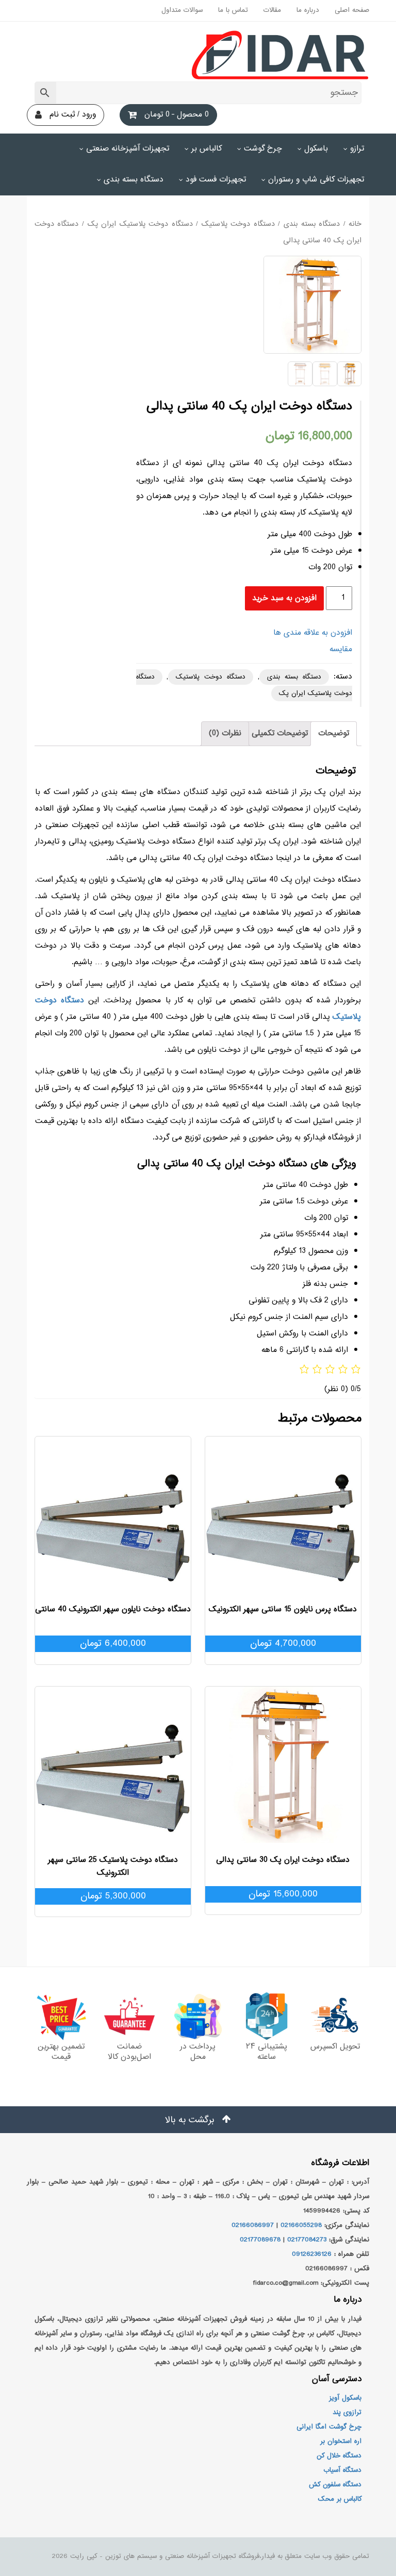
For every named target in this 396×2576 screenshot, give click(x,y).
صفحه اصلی (352, 10)
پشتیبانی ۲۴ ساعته (267, 2052)
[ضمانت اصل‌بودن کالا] (129, 2016)
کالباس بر (207, 149)
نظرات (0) (225, 733)
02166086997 (253, 2225)
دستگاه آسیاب (342, 2470)
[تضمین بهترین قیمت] (61, 2016)
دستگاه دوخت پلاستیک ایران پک (140, 224)
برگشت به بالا (191, 2120)
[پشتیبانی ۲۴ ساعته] (267, 2016)
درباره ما (308, 10)
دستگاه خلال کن (339, 2456)
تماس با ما (233, 10)
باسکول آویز (345, 2398)
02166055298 (301, 2225)
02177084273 (307, 2240)
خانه (355, 224)
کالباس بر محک (340, 2499)
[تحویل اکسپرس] (335, 2016)
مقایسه (341, 649)
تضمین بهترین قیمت (61, 2052)
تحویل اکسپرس (335, 2047)
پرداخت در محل (198, 2052)
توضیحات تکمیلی (280, 733)
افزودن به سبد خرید (284, 598)
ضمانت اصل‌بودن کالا (129, 2052)
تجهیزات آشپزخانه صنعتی (128, 149)
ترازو (357, 149)
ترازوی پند (347, 2413)
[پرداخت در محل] (198, 2016)
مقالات (272, 10)
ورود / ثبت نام (73, 115)
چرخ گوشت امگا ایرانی (329, 2427)
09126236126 (312, 2254)
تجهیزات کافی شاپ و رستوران (316, 180)
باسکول (316, 149)
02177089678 (260, 2240)
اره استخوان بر (341, 2441)
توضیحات (334, 733)
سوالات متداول (182, 10)
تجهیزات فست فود (216, 180)
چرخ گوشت (263, 149)
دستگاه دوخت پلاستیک (238, 224)
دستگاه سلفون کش (335, 2485)
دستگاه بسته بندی (134, 180)
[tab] (334, 734)
